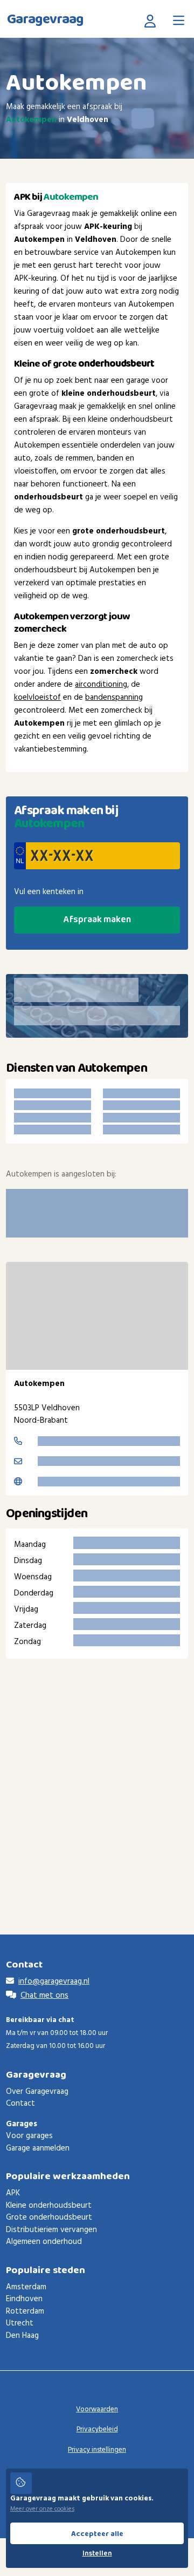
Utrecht (20, 2323)
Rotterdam (25, 2311)
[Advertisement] (97, 1780)
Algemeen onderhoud (44, 2242)
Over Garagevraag (37, 2092)
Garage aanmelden (38, 2148)
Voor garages (29, 2136)
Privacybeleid (97, 2429)
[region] (97, 1316)
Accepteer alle (97, 2534)
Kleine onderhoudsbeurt (49, 2206)
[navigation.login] (153, 21)
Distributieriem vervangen (51, 2230)
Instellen (97, 2554)
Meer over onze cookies (42, 2509)
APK (13, 2193)
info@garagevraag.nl (54, 1982)
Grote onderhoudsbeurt (49, 2217)
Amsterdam (26, 2287)
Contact (20, 2104)
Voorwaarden (97, 2409)
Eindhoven (24, 2299)
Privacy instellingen (97, 2450)
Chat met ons (44, 1996)
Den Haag (22, 2336)
